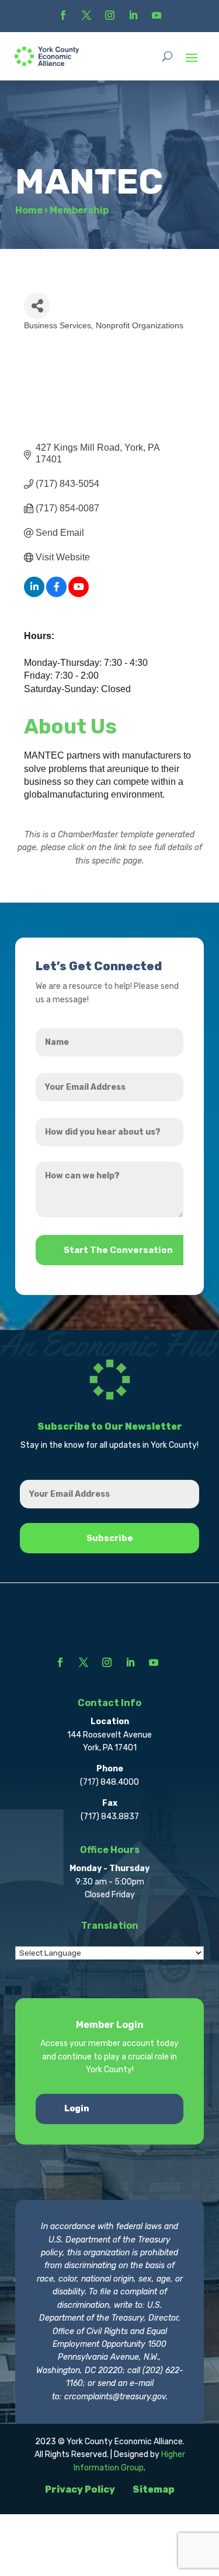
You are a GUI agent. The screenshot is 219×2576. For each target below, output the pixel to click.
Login (77, 2109)
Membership (79, 210)
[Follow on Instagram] (110, 15)
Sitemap (154, 2489)
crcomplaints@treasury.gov (115, 2397)
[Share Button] (37, 306)
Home (29, 210)
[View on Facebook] (56, 594)
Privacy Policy (80, 2489)
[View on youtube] (79, 594)
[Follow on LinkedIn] (133, 15)
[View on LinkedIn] (34, 594)
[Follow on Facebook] (63, 15)
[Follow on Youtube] (157, 15)
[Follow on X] (86, 15)
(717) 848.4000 (109, 1782)
